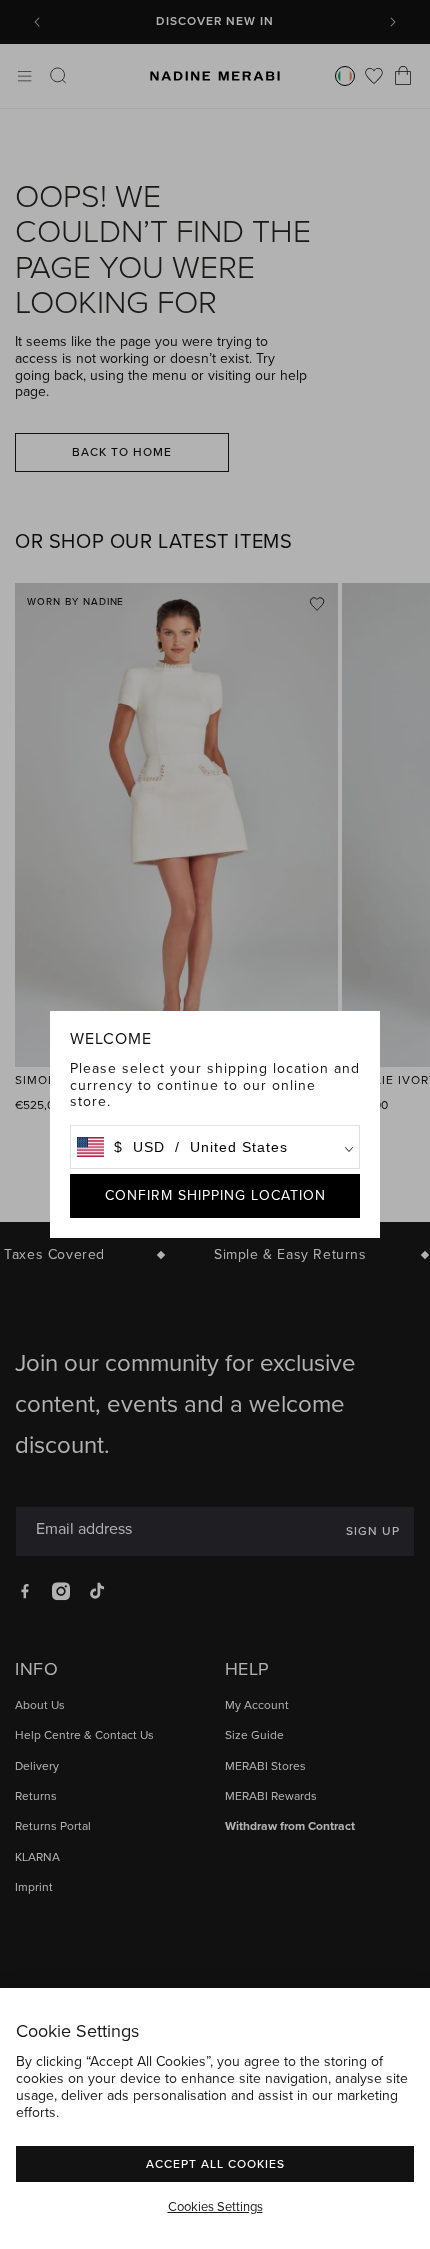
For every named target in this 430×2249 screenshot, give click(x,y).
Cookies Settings (215, 2207)
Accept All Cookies (215, 2163)
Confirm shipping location (215, 1195)
